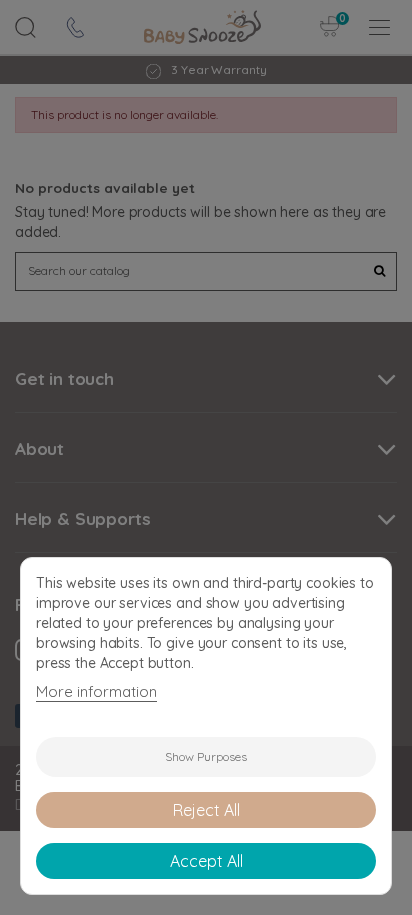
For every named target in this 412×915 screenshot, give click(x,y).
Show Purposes (206, 756)
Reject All (206, 810)
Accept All (206, 861)
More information (96, 691)
